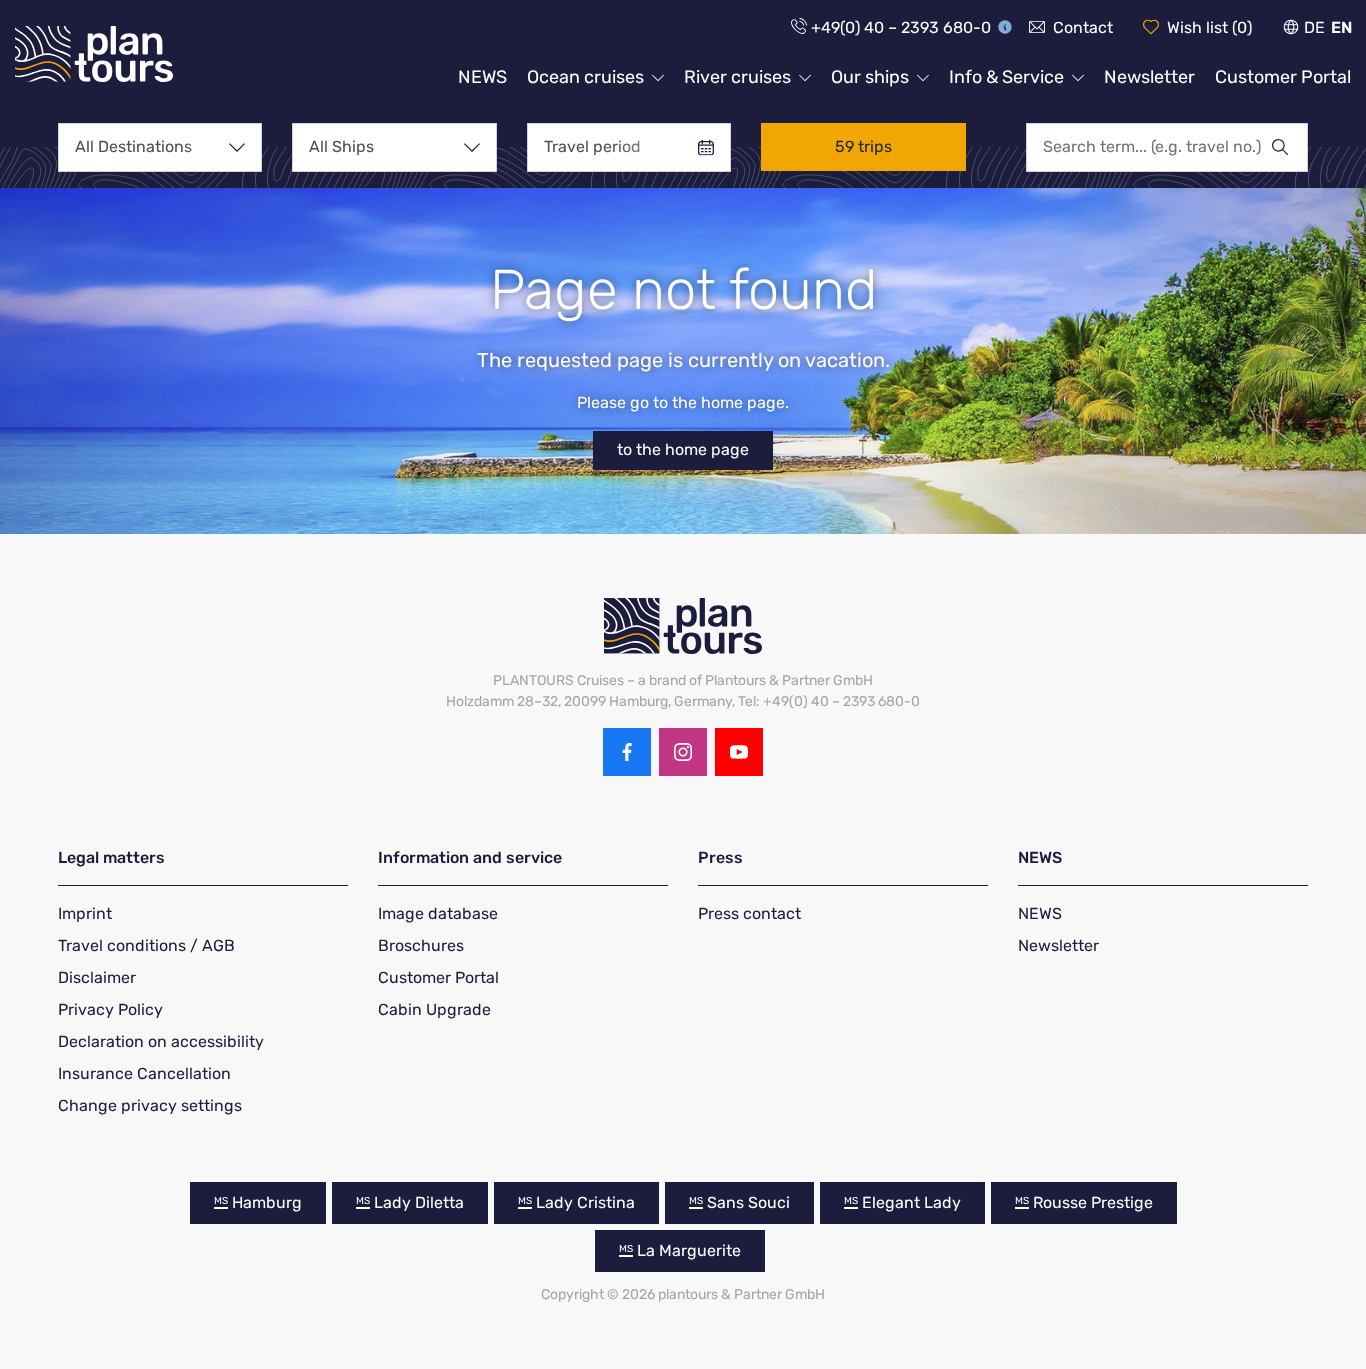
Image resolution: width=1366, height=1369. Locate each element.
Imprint (85, 913)
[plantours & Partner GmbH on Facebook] (627, 752)
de (1314, 27)
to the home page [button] (683, 449)
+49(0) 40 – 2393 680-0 (901, 27)
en (1341, 27)
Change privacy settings (150, 1105)
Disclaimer (97, 977)
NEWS (482, 77)
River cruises (737, 77)
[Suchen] (1289, 147)
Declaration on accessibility (161, 1041)
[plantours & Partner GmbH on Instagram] (683, 752)
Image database (438, 913)
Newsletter (1149, 77)
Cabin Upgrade (434, 1009)
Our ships (870, 77)
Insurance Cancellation (144, 1073)
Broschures (421, 945)
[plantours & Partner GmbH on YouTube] (739, 752)
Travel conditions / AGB (146, 945)
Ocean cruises (585, 77)
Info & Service (1006, 77)
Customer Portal (1283, 77)
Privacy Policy (110, 1009)
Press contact (749, 913)
